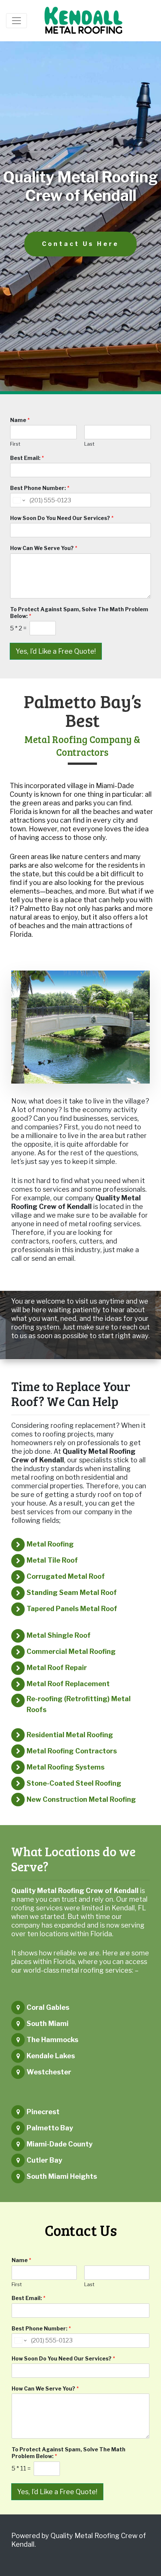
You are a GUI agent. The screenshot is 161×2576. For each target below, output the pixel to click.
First (15, 444)
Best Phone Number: (40, 488)
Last (89, 444)
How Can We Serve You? (44, 548)
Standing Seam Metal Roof (72, 1592)
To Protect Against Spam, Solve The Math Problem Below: (79, 613)
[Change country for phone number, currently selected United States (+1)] (19, 500)
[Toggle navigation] (16, 21)
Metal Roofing (50, 1544)
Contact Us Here (80, 244)
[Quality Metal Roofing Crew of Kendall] (84, 21)
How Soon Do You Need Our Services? (62, 518)
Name (20, 420)
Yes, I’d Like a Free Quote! (56, 651)
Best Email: (27, 458)
